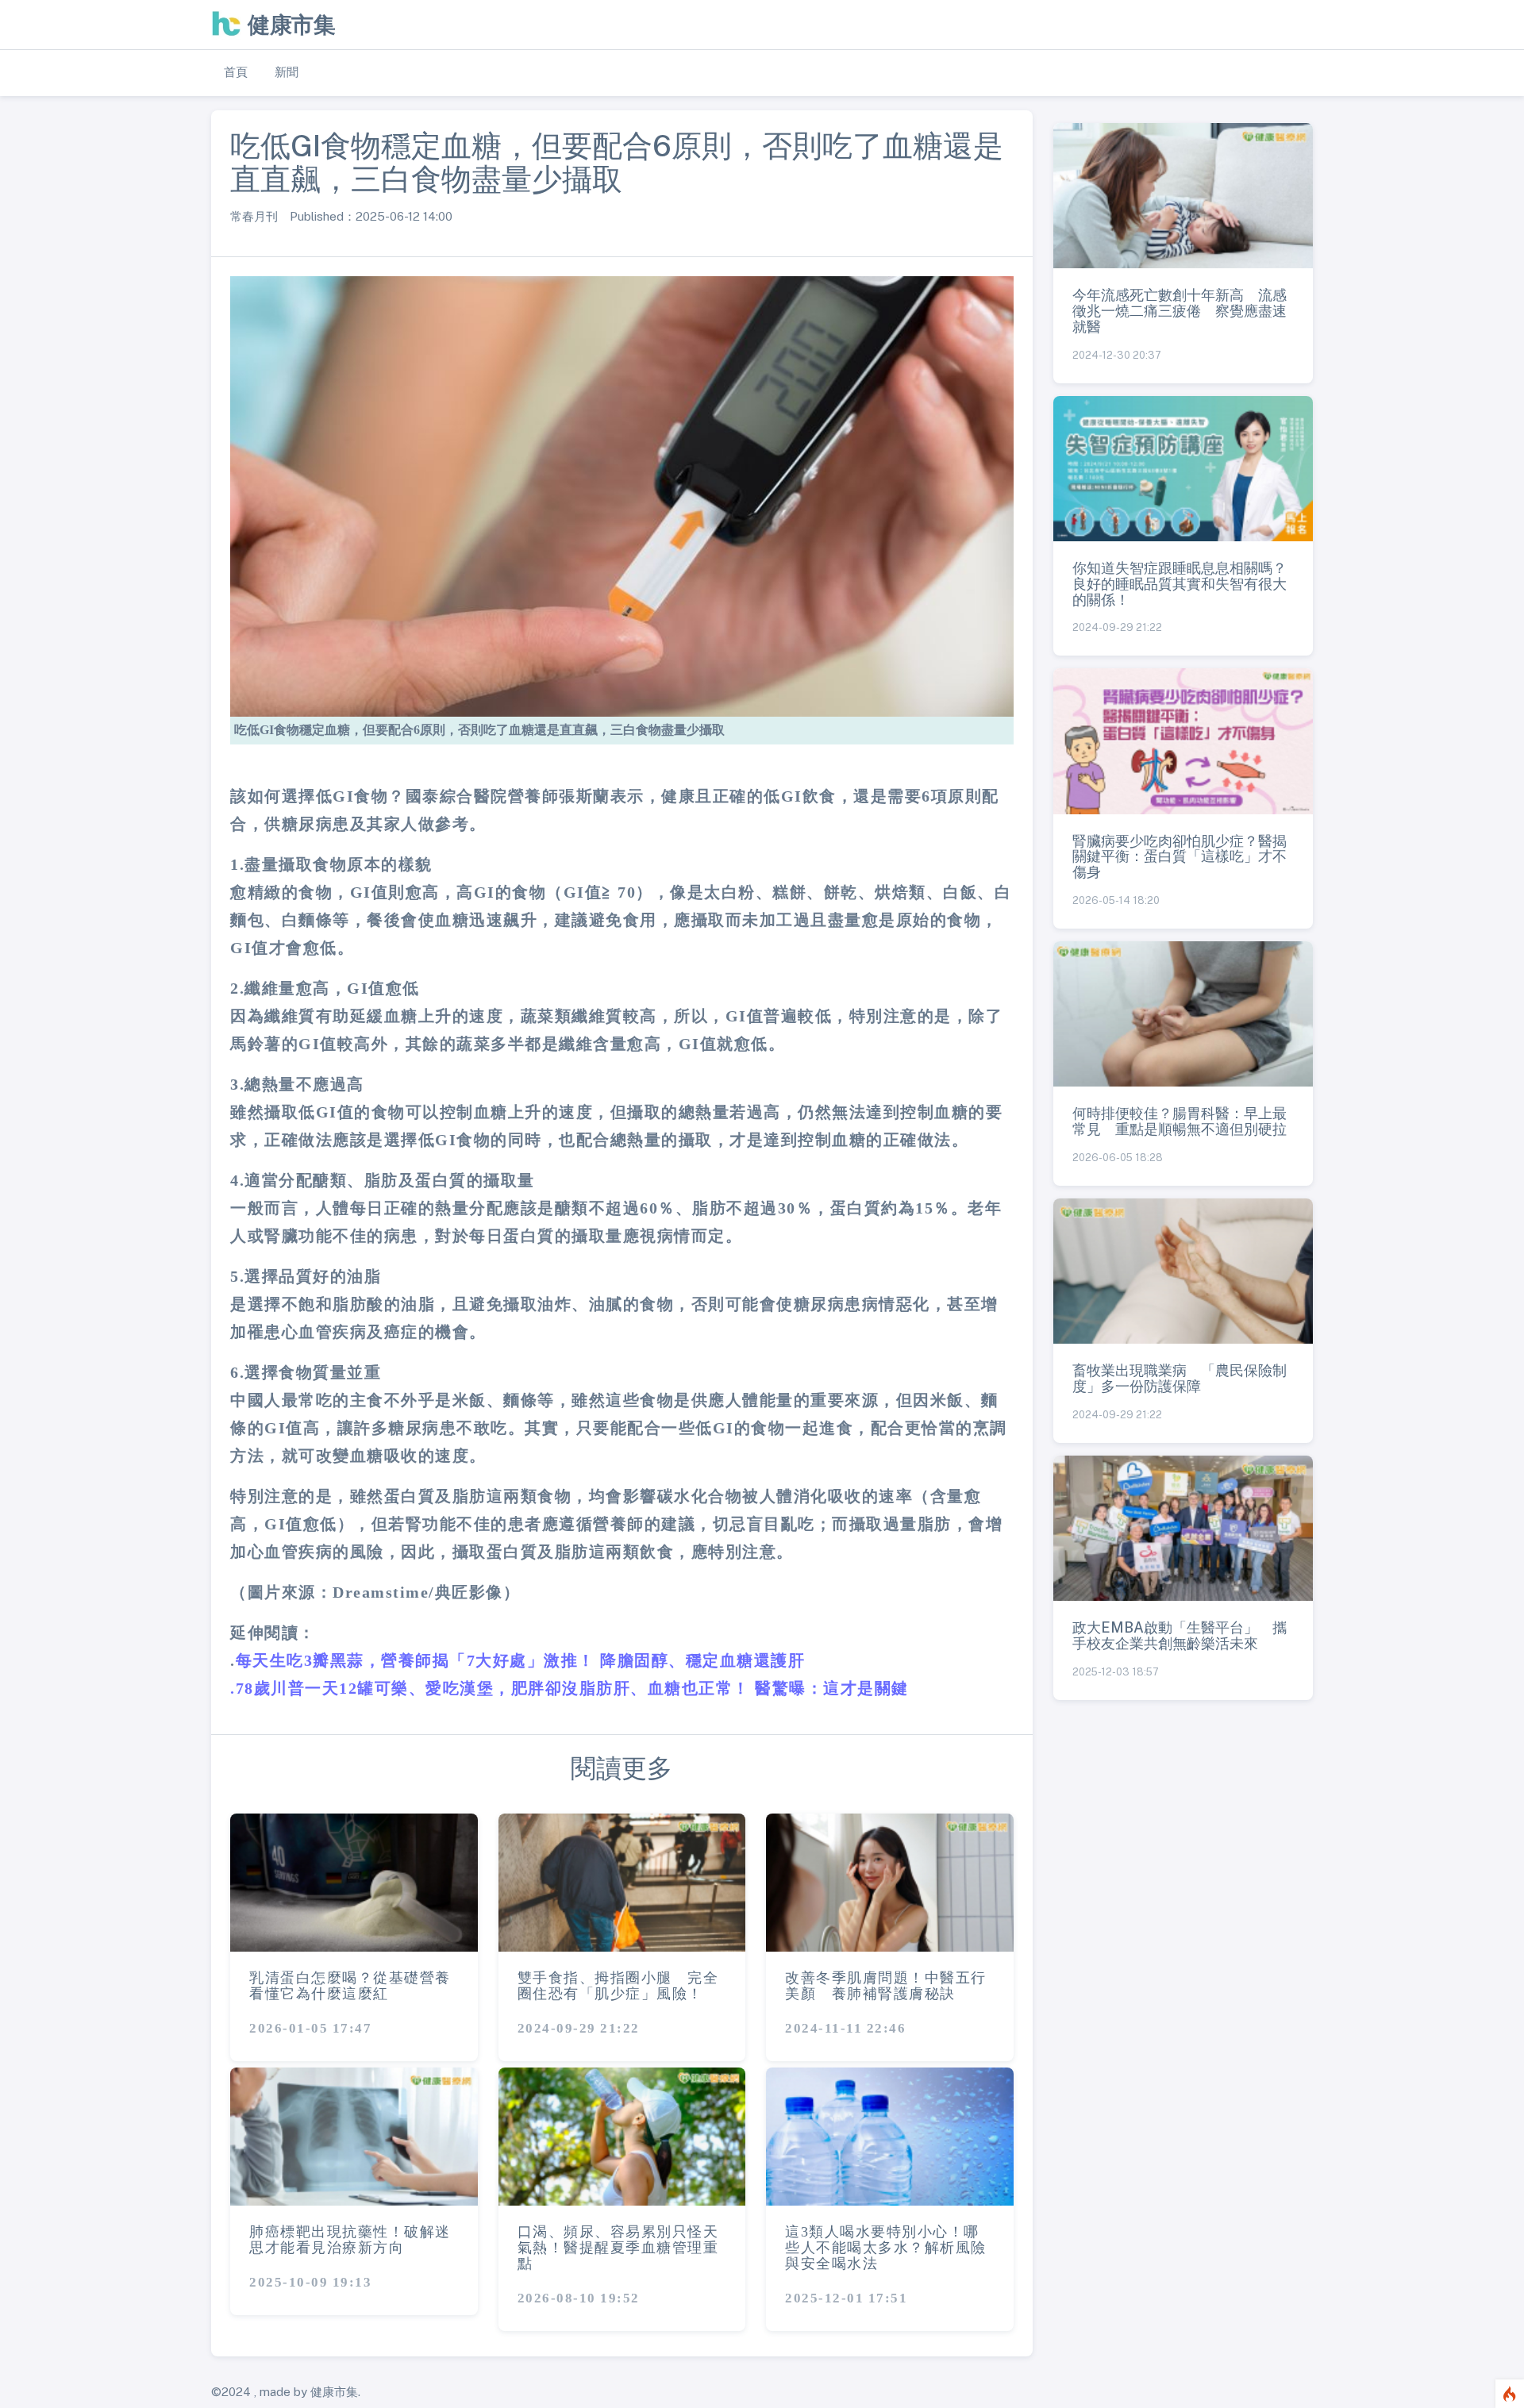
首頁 (236, 72)
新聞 (287, 72)
